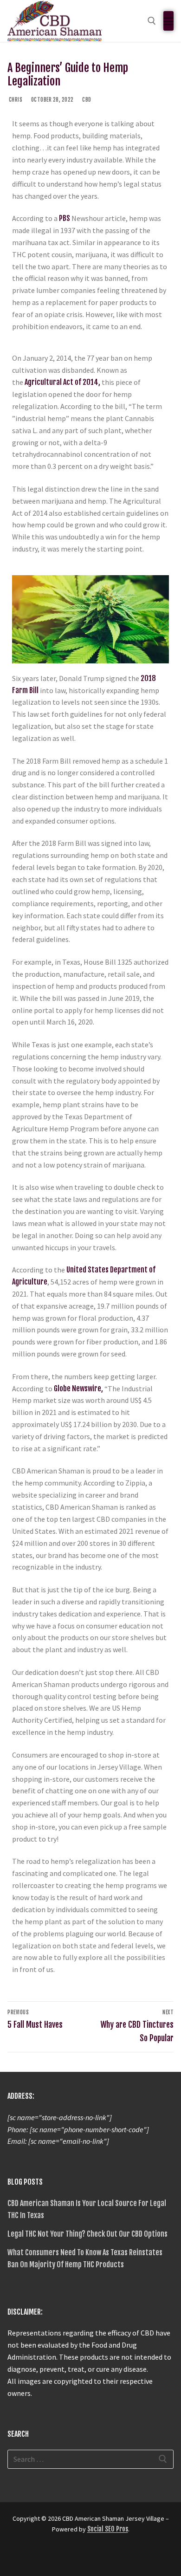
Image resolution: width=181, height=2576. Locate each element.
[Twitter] (32, 2557)
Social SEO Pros (108, 2529)
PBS (65, 218)
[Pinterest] (83, 2557)
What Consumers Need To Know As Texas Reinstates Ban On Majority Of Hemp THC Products (85, 2258)
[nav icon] (168, 21)
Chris (15, 100)
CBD (86, 100)
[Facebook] (16, 2557)
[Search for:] (90, 2459)
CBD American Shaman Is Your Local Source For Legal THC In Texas (87, 2209)
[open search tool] (152, 21)
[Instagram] (66, 2557)
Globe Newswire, (78, 1389)
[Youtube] (49, 2557)
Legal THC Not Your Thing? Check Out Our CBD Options (87, 2234)
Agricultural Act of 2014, (62, 382)
